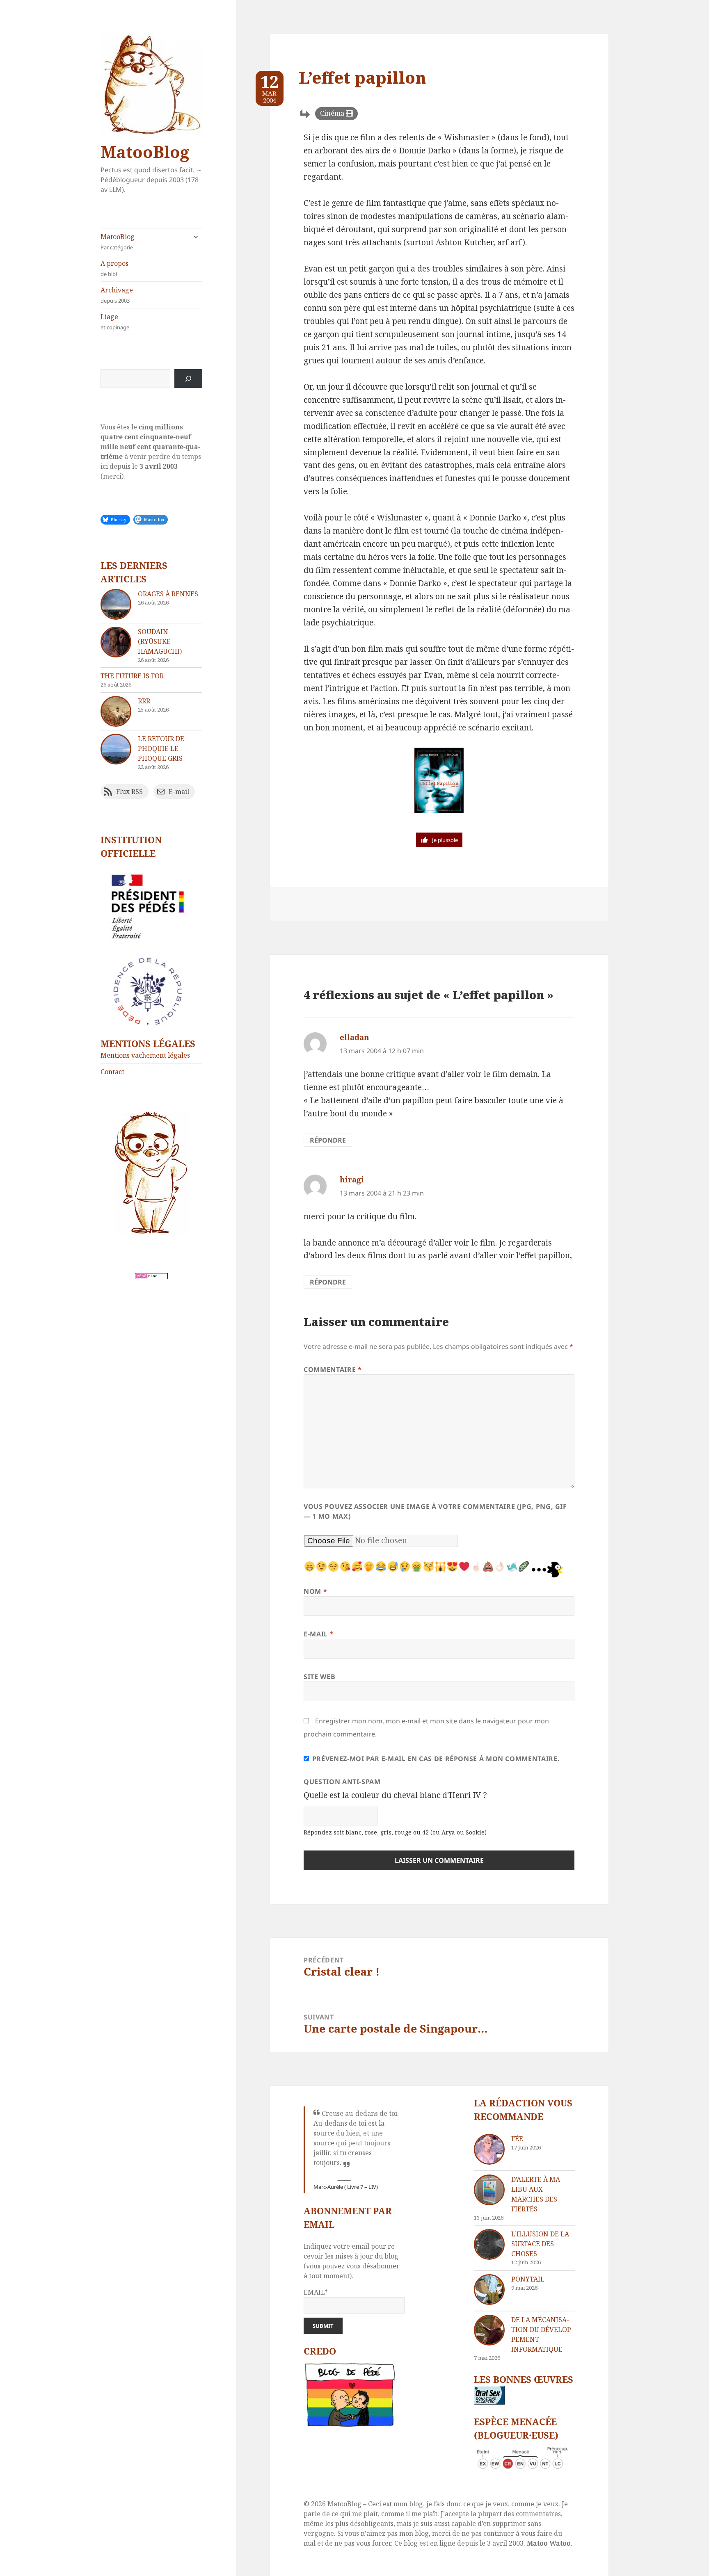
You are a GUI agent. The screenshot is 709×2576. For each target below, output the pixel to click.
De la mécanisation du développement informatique (542, 2334)
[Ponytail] (489, 2290)
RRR (144, 701)
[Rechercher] (188, 379)
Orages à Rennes (168, 594)
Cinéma (332, 113)
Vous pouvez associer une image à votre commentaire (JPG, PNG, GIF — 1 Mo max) (435, 1511)
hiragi (352, 1180)
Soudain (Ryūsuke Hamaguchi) (160, 641)
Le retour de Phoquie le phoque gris (161, 748)
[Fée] (489, 2149)
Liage (115, 322)
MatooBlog (145, 152)
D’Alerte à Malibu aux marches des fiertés (537, 2194)
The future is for (132, 676)
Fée (517, 2139)
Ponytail (528, 2279)
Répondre (328, 1140)
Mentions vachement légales (145, 1055)
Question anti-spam (342, 1782)
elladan (354, 1037)
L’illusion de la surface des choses (540, 2244)
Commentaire (333, 1369)
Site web (319, 1677)
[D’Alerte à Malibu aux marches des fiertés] (489, 2190)
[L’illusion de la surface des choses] (489, 2244)
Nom (315, 1591)
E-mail (319, 1634)
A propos (114, 268)
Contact (112, 1072)
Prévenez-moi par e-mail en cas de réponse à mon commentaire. (436, 1759)
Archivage (117, 295)
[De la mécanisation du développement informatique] (489, 2330)
